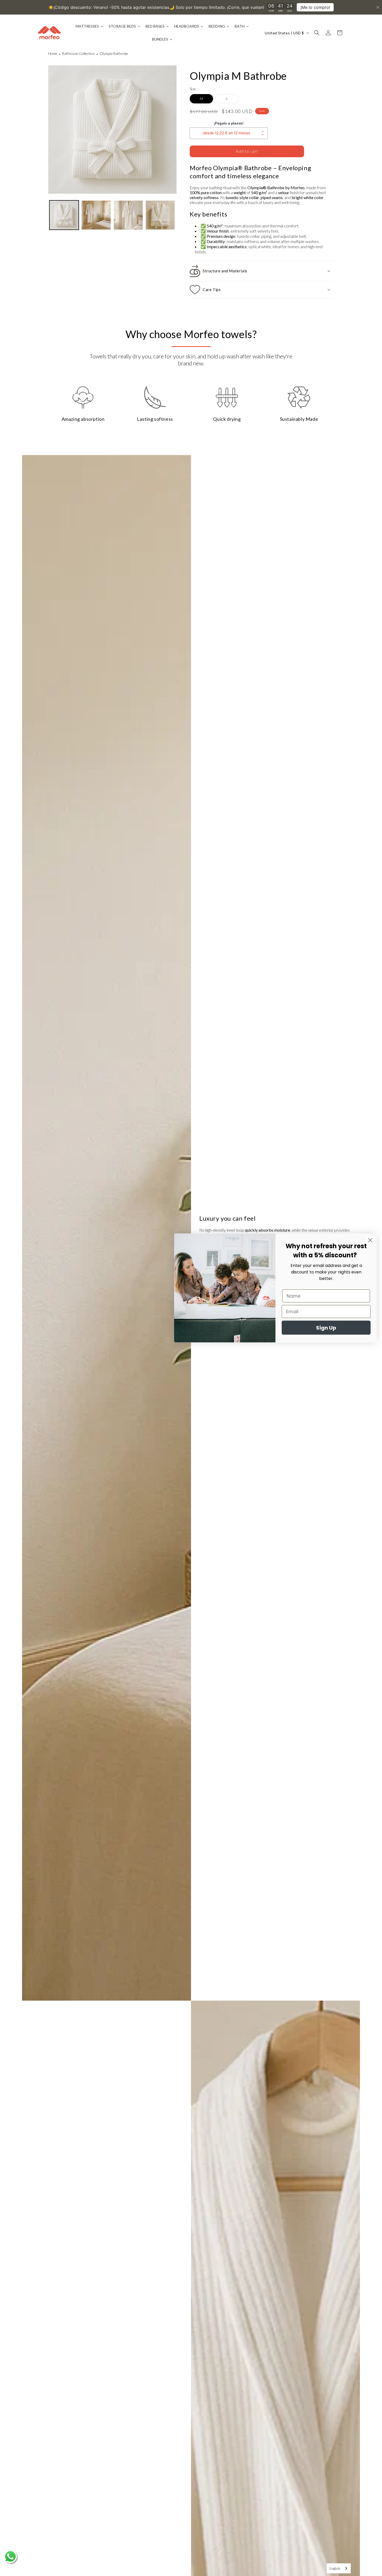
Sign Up (326, 1328)
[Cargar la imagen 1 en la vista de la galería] (64, 215)
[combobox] (339, 2568)
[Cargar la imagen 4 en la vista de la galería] (160, 215)
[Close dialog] (370, 1240)
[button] (317, 33)
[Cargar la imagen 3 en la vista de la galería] (128, 215)
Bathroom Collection (78, 53)
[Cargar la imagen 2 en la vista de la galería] (96, 215)
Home (53, 53)
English (335, 2568)
